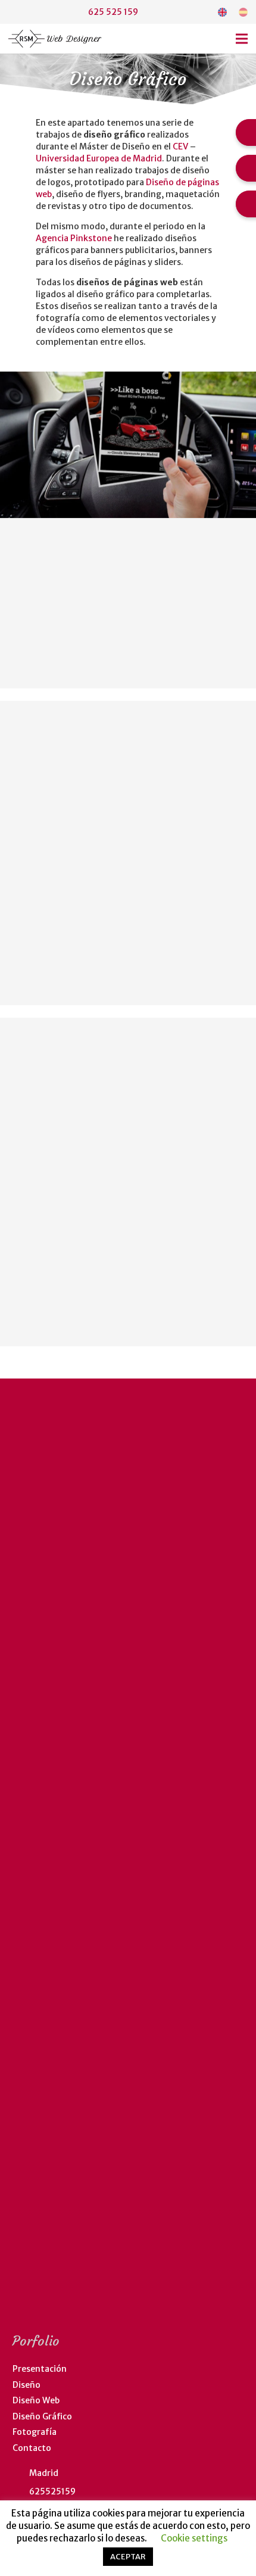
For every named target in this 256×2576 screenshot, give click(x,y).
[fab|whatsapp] (60, 12)
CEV (180, 146)
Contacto (32, 2448)
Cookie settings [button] (194, 2538)
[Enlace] (222, 12)
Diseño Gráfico (42, 2416)
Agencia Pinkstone (74, 238)
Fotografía (35, 2432)
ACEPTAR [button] (128, 2557)
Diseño (26, 2385)
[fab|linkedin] (15, 12)
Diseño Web (36, 2400)
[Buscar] (195, 12)
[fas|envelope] (38, 12)
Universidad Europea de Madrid (99, 158)
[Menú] (242, 39)
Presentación (40, 2369)
